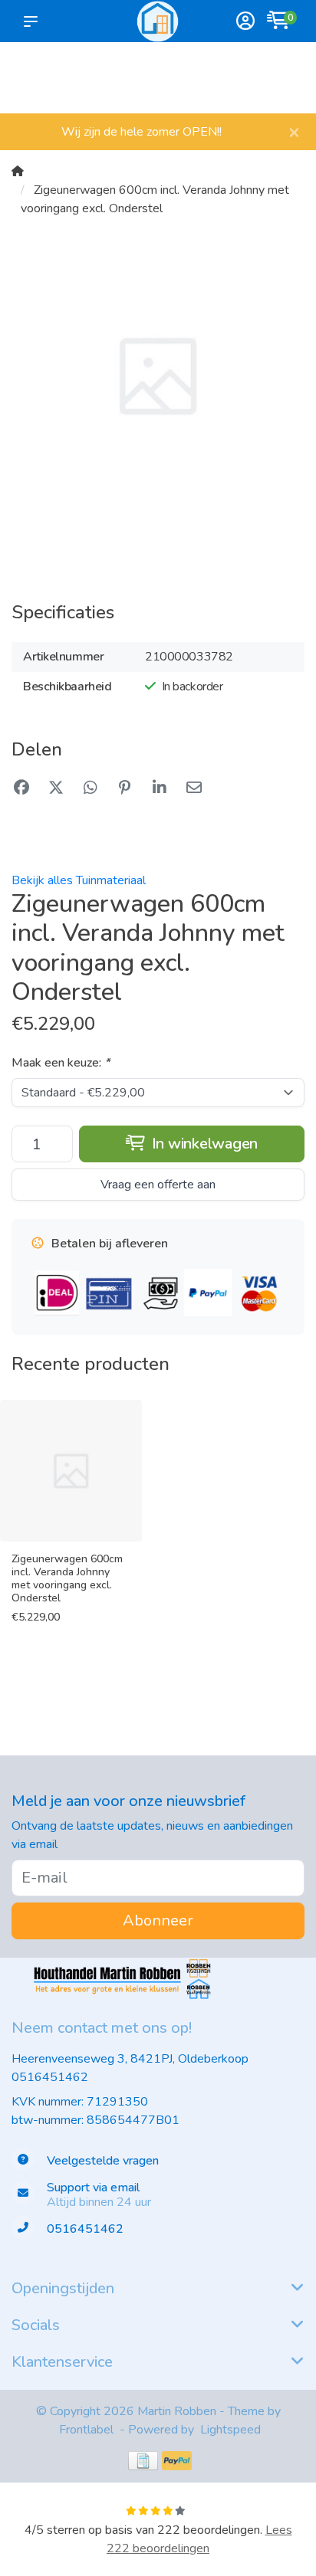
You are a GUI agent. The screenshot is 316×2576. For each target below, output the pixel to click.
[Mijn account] (245, 23)
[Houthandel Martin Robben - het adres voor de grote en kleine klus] (158, 21)
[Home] (18, 172)
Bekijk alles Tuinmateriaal (79, 880)
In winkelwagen (203, 1144)
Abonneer (158, 1921)
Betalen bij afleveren (278, 85)
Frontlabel (86, 2430)
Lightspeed (230, 2430)
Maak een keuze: (61, 1063)
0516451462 (50, 2077)
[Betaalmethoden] (143, 2461)
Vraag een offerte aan (158, 1185)
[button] (34, 21)
